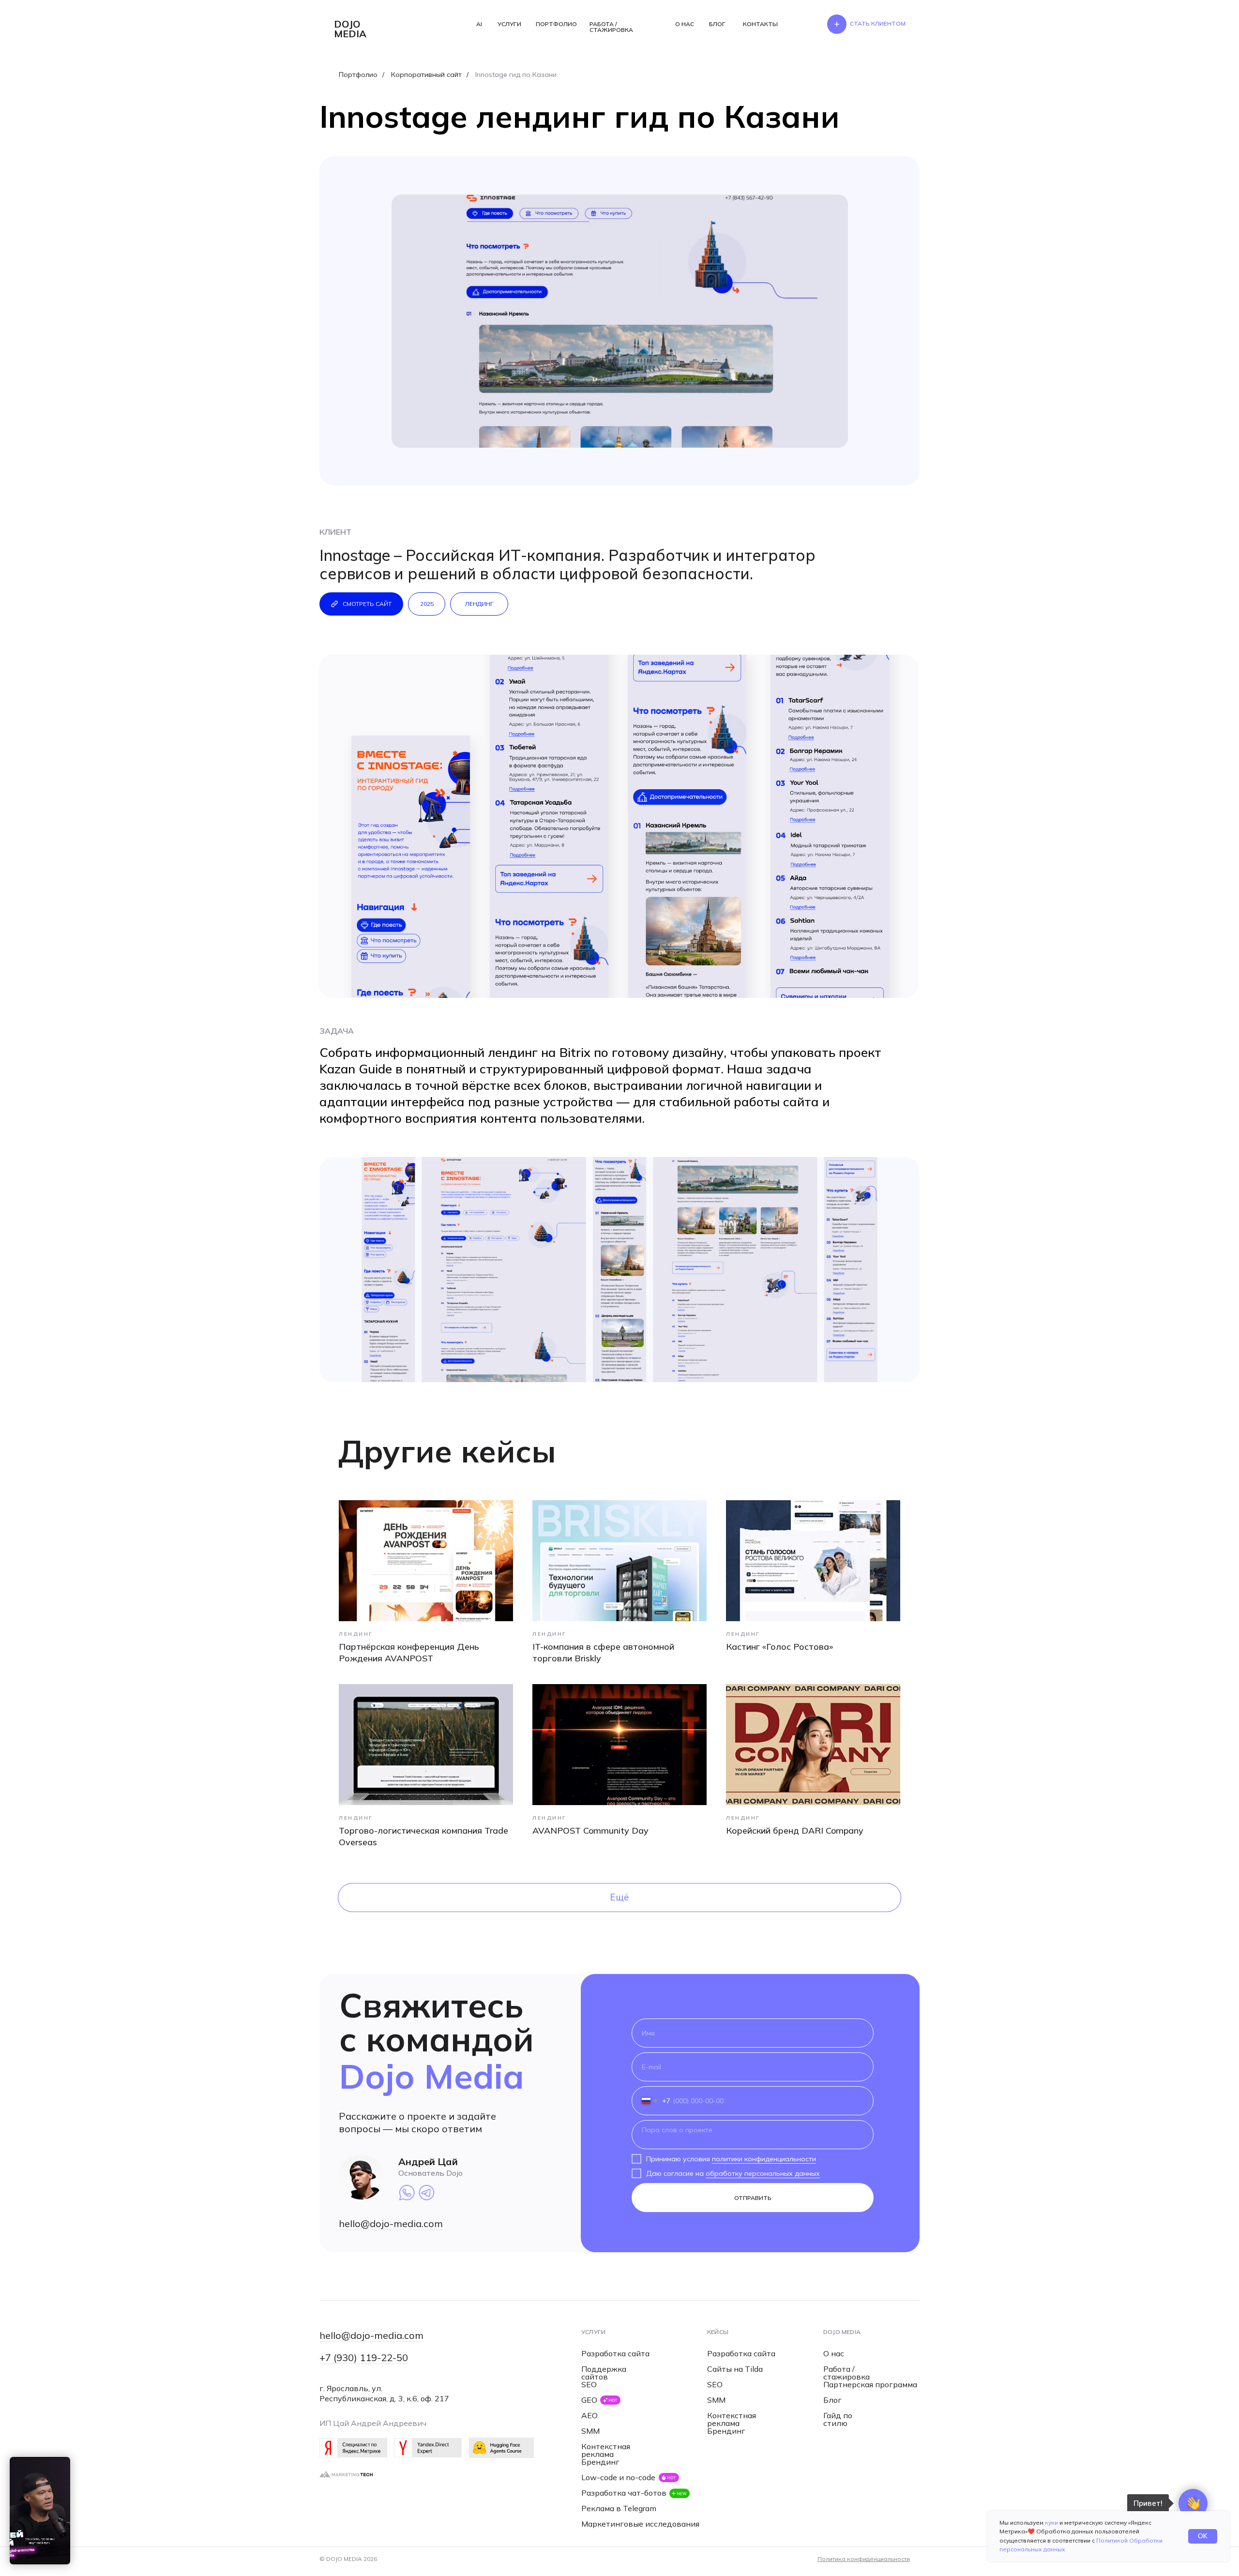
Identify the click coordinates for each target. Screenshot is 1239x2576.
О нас (834, 2353)
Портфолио (358, 75)
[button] (878, 24)
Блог (832, 2400)
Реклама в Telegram (619, 2508)
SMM (590, 2431)
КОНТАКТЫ (760, 24)
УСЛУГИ (509, 24)
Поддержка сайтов (604, 2373)
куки (1051, 2523)
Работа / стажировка (846, 2373)
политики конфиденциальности (764, 2159)
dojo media (350, 29)
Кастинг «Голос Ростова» (779, 1647)
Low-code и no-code (618, 2477)
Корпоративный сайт (426, 75)
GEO (589, 2400)
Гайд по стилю (838, 2419)
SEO (589, 2384)
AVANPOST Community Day (590, 1830)
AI (479, 24)
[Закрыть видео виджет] (69, 2458)
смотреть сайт (367, 604)
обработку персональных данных (763, 2173)
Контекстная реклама (606, 2450)
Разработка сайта (615, 2353)
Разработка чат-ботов (624, 2493)
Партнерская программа (870, 2384)
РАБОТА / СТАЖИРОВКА (611, 27)
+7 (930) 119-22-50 (364, 2358)
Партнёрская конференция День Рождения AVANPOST (409, 1652)
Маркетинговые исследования (640, 2524)
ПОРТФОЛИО (556, 24)
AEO (589, 2415)
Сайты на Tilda (735, 2369)
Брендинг (600, 2462)
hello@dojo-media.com (391, 2223)
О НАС (685, 24)
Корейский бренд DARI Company (795, 1830)
